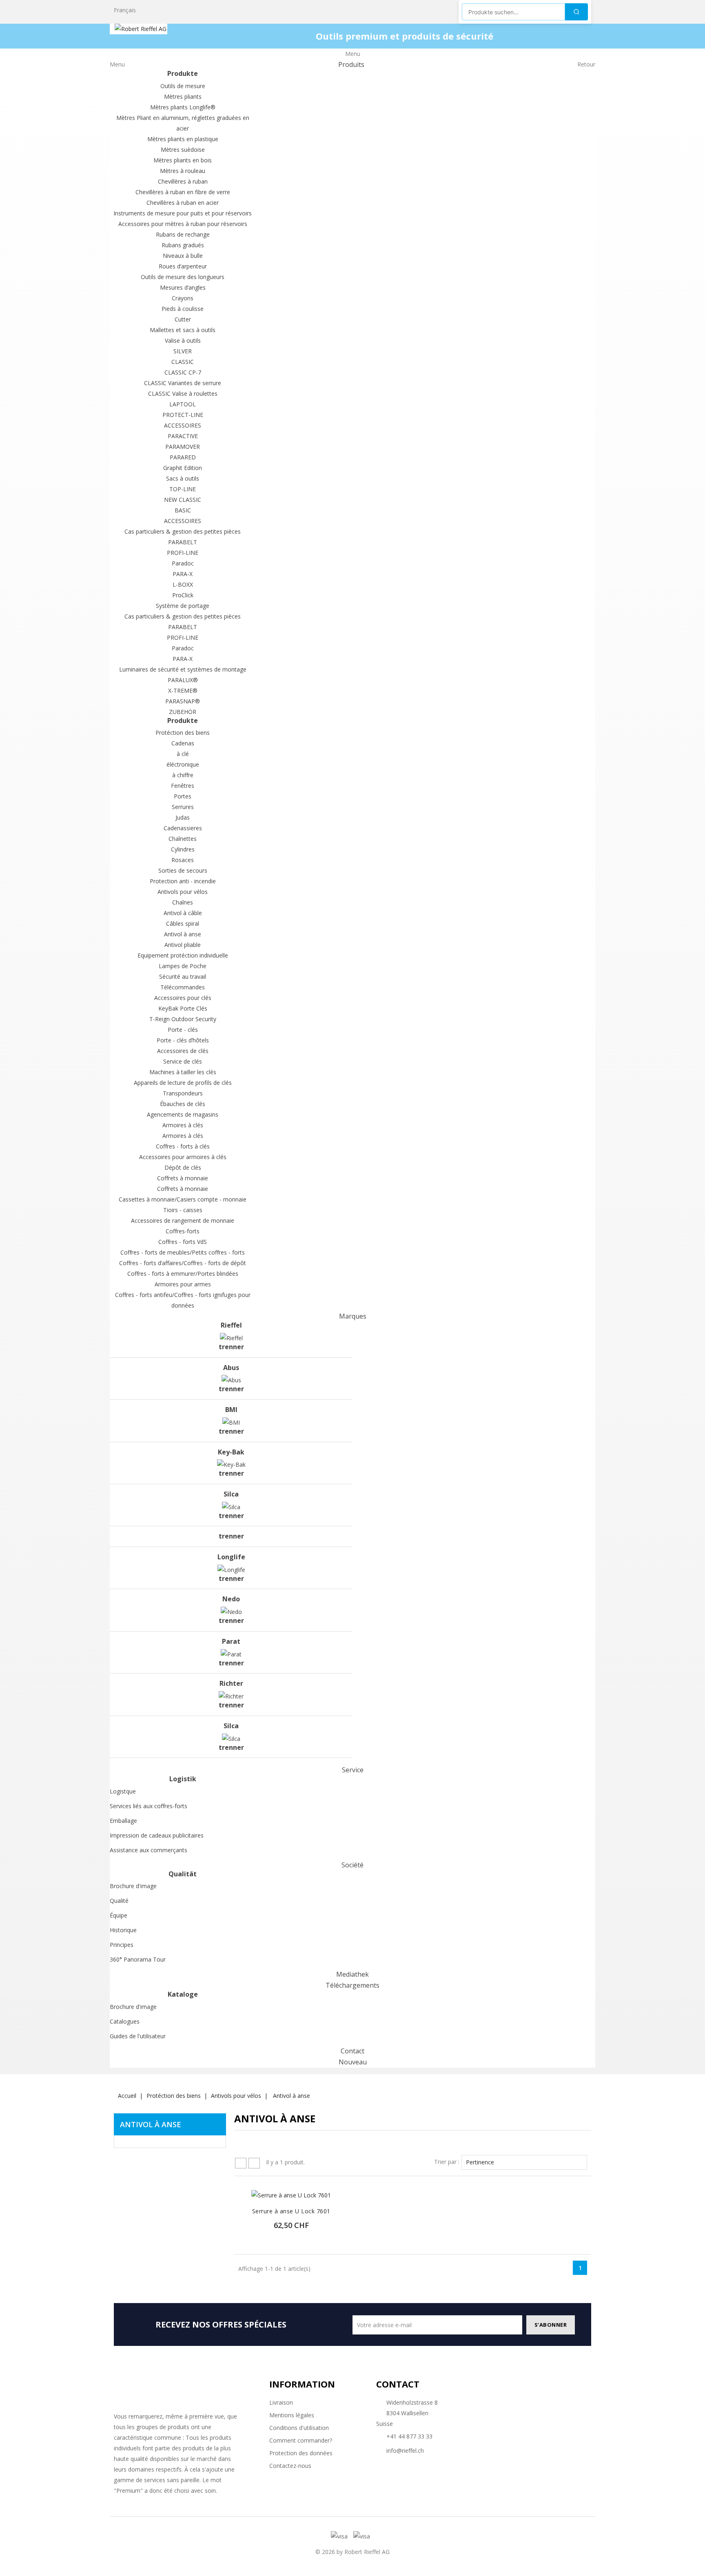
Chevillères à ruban (183, 181)
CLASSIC (183, 362)
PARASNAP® (183, 701)
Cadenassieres (183, 828)
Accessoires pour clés (183, 998)
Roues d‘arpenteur (183, 266)
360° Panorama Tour (138, 1959)
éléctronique (183, 764)
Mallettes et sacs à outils (183, 330)
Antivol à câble (183, 913)
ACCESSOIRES (183, 425)
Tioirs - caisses (183, 1210)
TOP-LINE (183, 489)
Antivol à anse (183, 934)
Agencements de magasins (183, 1114)
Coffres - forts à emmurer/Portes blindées (183, 1274)
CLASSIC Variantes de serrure (183, 383)
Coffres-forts (183, 1231)
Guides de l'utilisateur (138, 2036)
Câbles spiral (183, 923)
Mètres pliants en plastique (183, 139)
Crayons (183, 298)
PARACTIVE (183, 436)
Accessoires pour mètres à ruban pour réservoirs (183, 224)
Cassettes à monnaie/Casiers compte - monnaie (183, 1199)
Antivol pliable (183, 945)
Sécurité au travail (183, 977)
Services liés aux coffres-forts (149, 1806)
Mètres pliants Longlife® (183, 107)
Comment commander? (301, 2440)
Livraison (281, 2402)
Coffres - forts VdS (183, 1242)
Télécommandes (183, 987)
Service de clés (183, 1061)
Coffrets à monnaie (183, 1178)
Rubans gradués (183, 245)
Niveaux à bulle (183, 256)
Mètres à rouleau (183, 171)
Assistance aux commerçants (149, 1850)
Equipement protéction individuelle (183, 955)
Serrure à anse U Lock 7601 (291, 2211)
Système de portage (183, 606)
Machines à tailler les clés (183, 1072)
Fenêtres (183, 786)
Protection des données (301, 2453)
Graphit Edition (183, 468)
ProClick (183, 595)
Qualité (119, 1901)
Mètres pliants (183, 96)
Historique (123, 1930)
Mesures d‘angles (183, 287)
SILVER (183, 351)
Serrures (183, 807)
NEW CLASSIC (183, 500)
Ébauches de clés (183, 1104)
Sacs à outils (183, 478)
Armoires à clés (183, 1125)
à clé (183, 754)
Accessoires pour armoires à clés (183, 1157)
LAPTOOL (183, 404)
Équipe (119, 1915)
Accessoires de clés (183, 1051)
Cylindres (183, 849)
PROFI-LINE (183, 553)
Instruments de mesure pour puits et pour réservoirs (183, 213)
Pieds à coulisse (183, 309)
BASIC (183, 510)
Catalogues (125, 2021)
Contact (398, 2384)
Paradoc (183, 563)
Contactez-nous (290, 2466)
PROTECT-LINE (183, 415)
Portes (183, 796)
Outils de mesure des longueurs (183, 277)
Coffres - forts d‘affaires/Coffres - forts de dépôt (183, 1263)
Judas (183, 817)
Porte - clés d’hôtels (183, 1040)
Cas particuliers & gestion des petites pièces (183, 531)
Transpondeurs (183, 1093)
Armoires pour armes (183, 1284)
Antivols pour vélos (183, 892)
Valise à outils (183, 340)
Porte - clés (183, 1030)
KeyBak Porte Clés (183, 1008)
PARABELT (183, 542)
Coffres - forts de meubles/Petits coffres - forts (183, 1252)
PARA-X (183, 574)
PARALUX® (183, 680)
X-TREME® (183, 691)
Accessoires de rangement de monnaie (183, 1220)
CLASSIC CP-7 (183, 372)
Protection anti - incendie (183, 881)
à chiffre (183, 775)
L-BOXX (183, 584)
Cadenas (183, 743)
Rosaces (183, 860)
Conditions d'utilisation (299, 2428)
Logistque (123, 1791)
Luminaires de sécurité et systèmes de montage (183, 669)
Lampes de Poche (183, 966)
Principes (122, 1945)
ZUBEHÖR (183, 712)
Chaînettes (183, 839)
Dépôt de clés (183, 1167)
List (254, 2163)
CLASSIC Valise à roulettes (183, 393)
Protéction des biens (183, 733)
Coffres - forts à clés (183, 1146)
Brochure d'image (133, 1886)
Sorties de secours (183, 870)
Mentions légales (292, 2415)
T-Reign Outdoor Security (183, 1019)
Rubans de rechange (183, 234)
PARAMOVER (183, 447)
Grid (241, 2163)
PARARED (183, 457)
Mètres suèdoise (183, 150)
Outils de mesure (183, 86)
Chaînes (183, 902)
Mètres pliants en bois (183, 160)
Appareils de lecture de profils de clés (183, 1083)
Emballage (123, 1821)
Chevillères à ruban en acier (183, 203)
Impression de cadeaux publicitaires (157, 1835)
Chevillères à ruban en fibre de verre (183, 192)
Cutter (183, 319)
